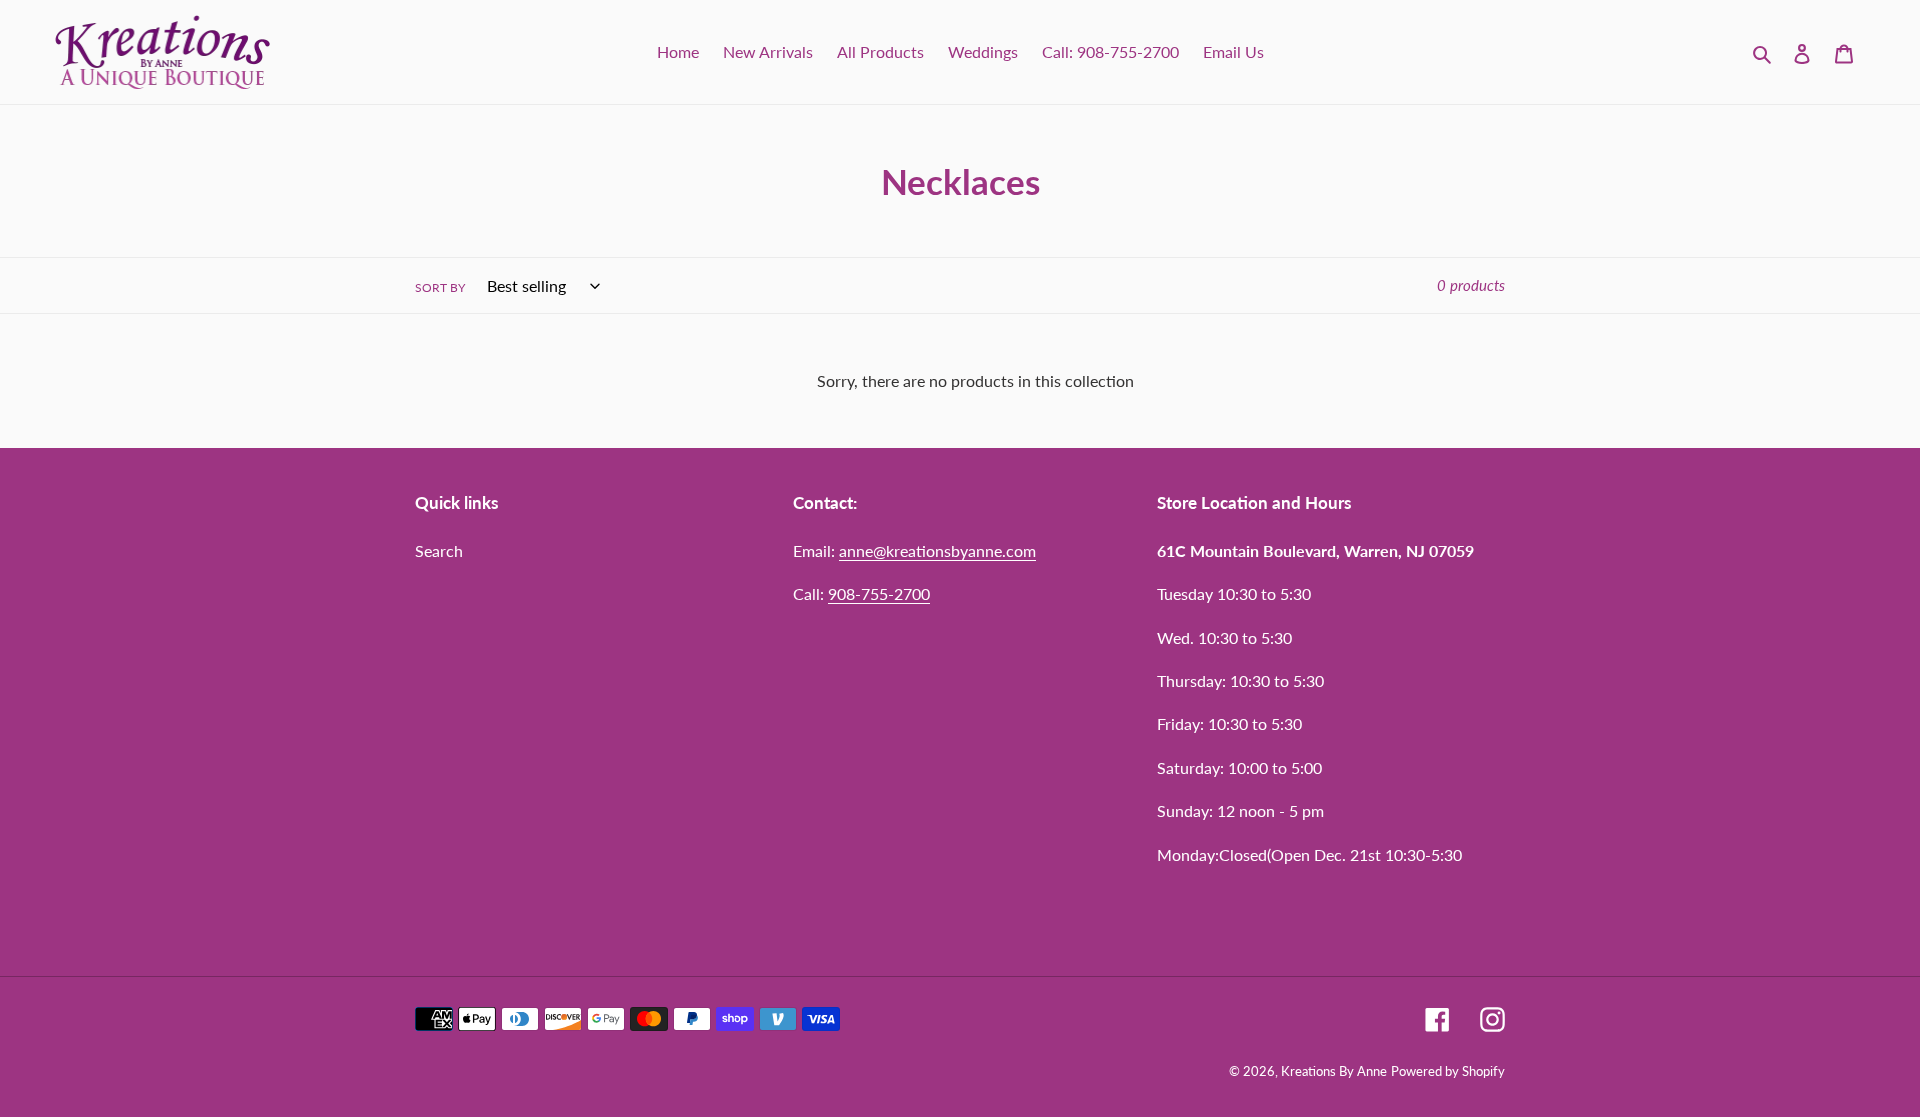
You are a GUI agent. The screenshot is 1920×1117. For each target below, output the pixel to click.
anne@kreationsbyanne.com (937, 550)
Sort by (440, 287)
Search (439, 550)
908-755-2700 (879, 593)
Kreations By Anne (1334, 1071)
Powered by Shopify (1448, 1071)
